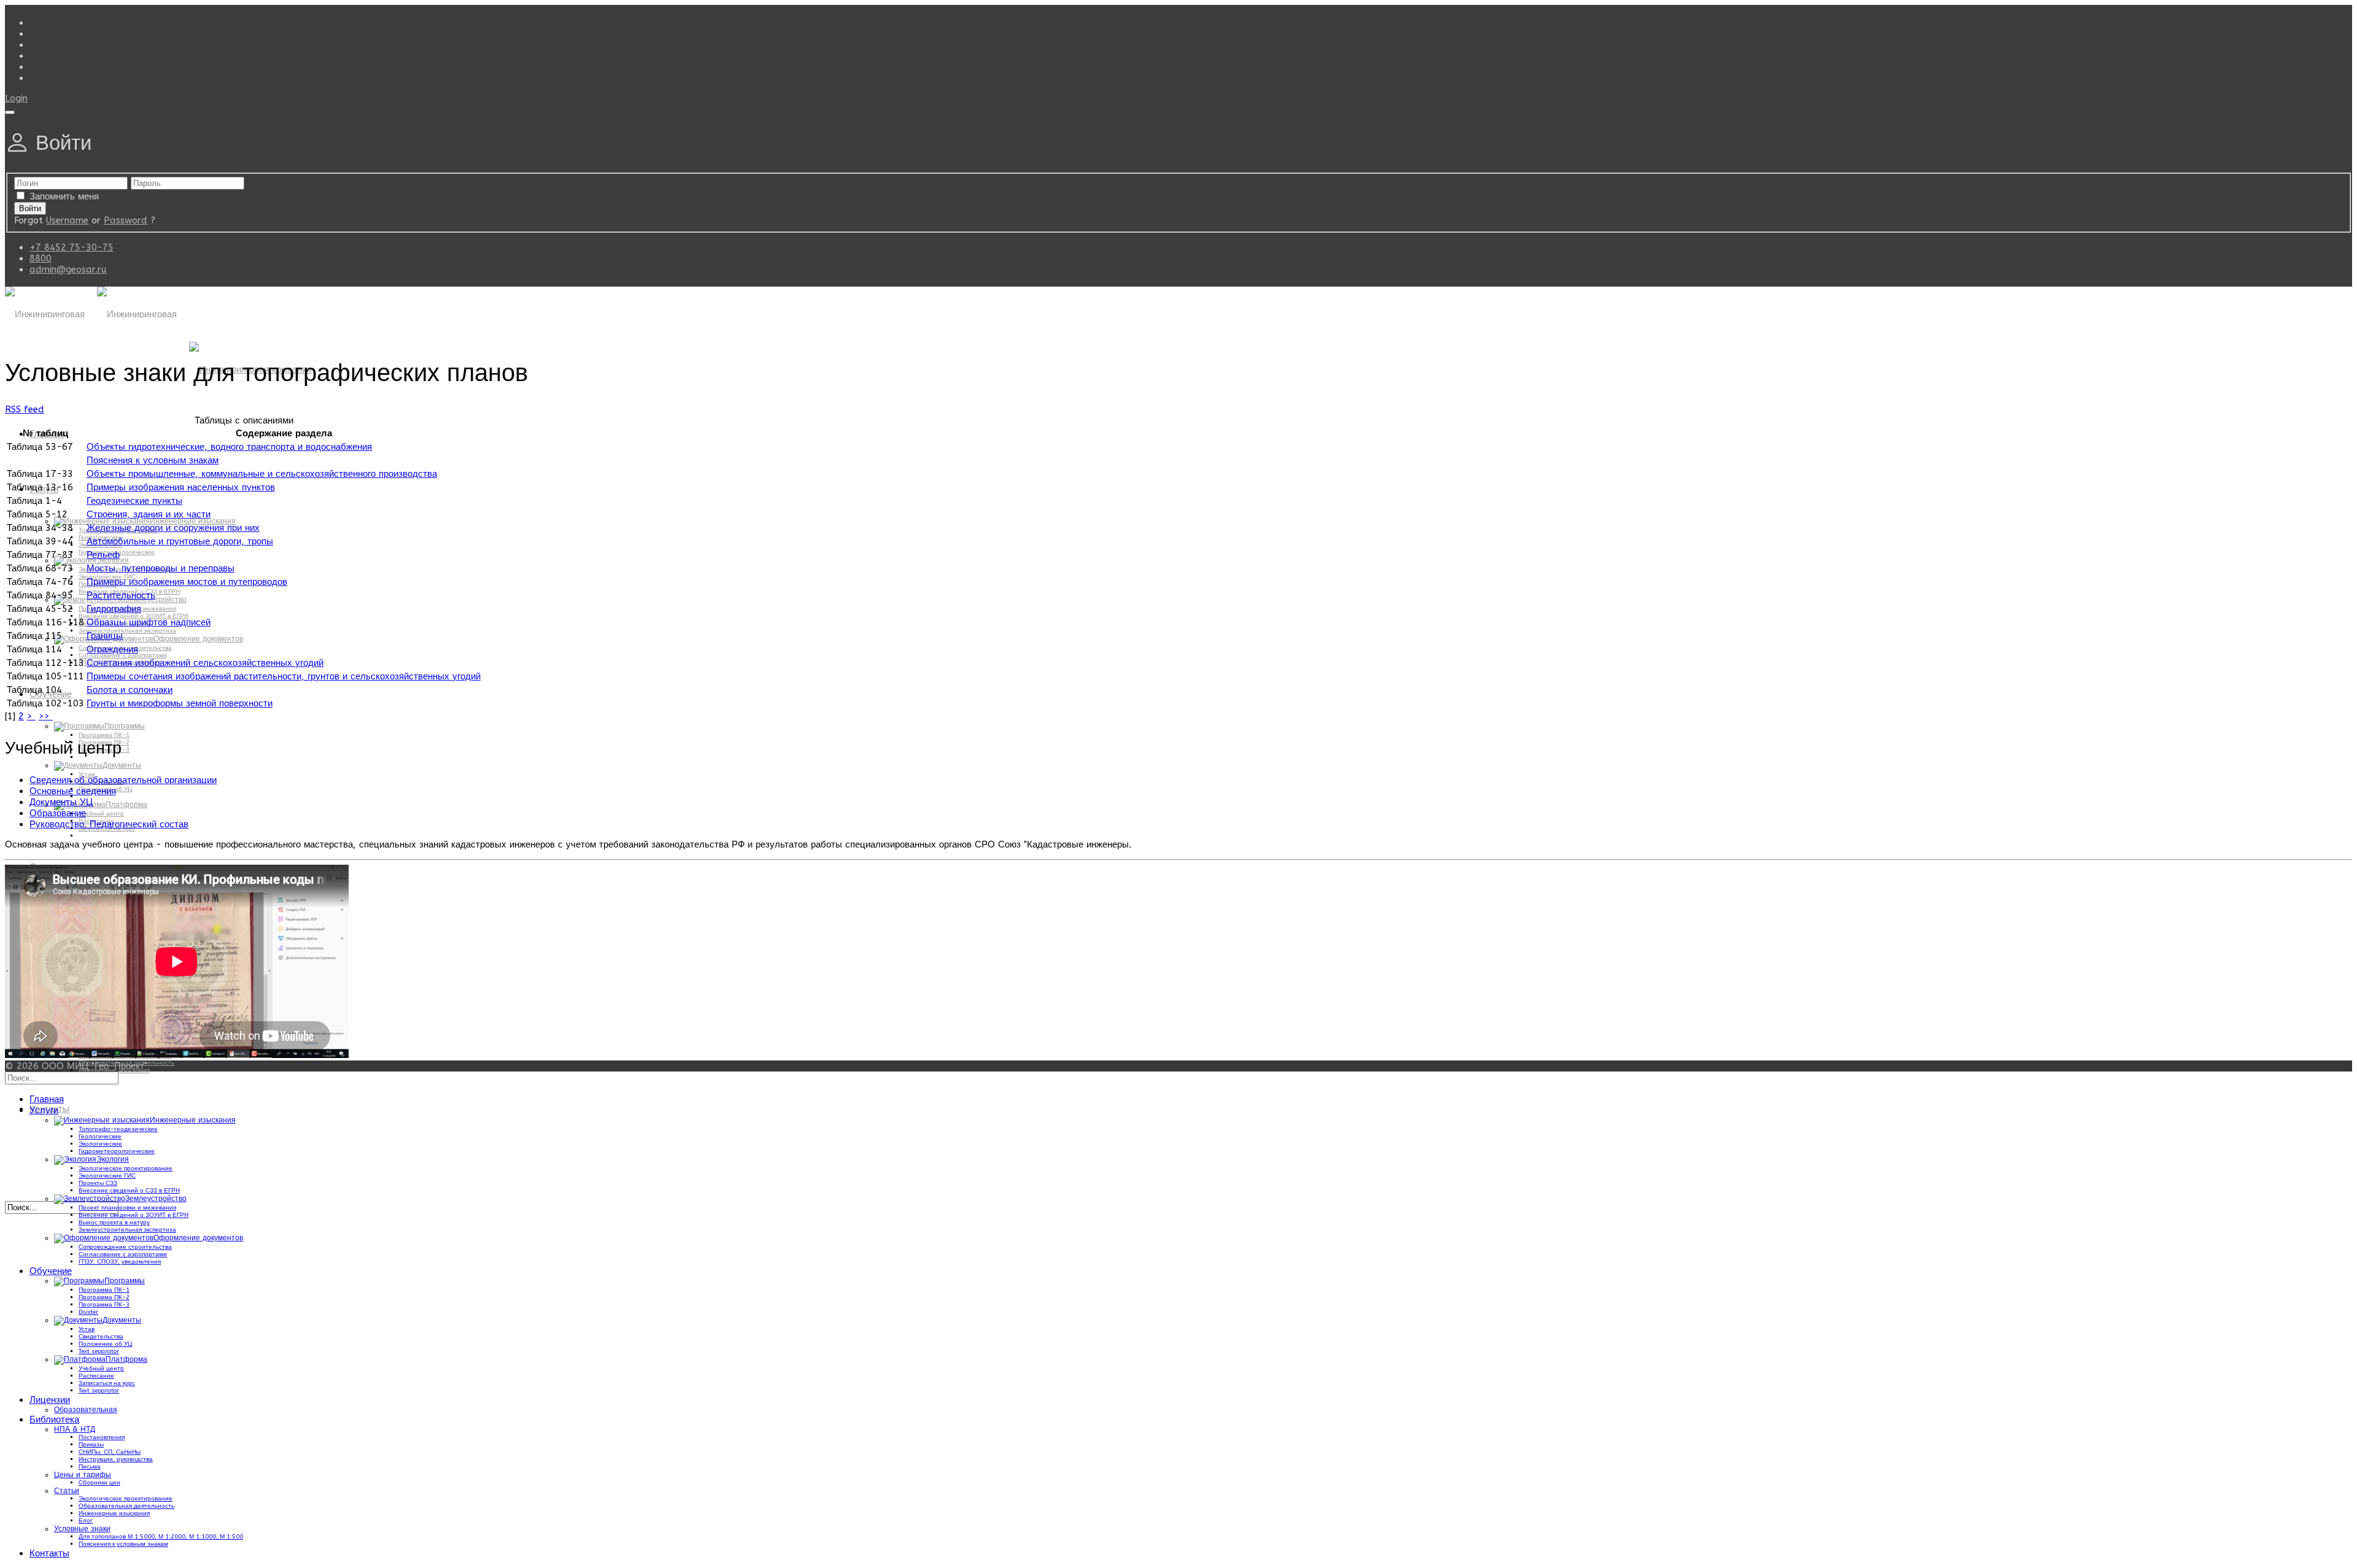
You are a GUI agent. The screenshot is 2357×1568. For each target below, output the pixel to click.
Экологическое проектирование (126, 1168)
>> (46, 716)
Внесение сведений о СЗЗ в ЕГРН (129, 1191)
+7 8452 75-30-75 (72, 247)
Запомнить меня (64, 196)
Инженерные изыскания (114, 1513)
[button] (16, 98)
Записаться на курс (107, 1383)
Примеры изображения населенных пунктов (181, 487)
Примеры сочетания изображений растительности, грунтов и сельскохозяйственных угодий (284, 676)
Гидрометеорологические (117, 1151)
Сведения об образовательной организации (123, 780)
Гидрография (114, 609)
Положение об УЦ (105, 1344)
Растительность (121, 595)
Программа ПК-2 (104, 743)
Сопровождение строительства (125, 1247)
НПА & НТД (75, 1429)
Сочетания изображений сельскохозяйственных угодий (205, 663)
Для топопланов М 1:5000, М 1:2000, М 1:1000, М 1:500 (161, 1537)
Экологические (100, 1144)
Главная (47, 1099)
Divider (88, 1312)
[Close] (10, 112)
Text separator (99, 1351)
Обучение (51, 1271)
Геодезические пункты (134, 501)
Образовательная (86, 1410)
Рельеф (103, 555)
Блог (86, 1521)
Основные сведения (73, 791)
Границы (105, 636)
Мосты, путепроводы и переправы (161, 568)
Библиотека (54, 1419)
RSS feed (25, 409)
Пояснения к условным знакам (153, 460)
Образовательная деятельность (126, 1506)
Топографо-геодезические (118, 1129)
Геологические (100, 1137)
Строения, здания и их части (149, 514)
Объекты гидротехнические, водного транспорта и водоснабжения (229, 447)
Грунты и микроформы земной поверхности (180, 703)
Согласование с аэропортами (123, 655)
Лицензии (50, 1400)
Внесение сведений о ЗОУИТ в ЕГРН (134, 1215)
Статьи (67, 1491)
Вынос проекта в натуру (114, 1222)
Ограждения (112, 649)
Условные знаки (82, 1529)
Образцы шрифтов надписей (149, 622)
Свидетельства (101, 1337)
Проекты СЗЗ (98, 1183)
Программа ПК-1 (104, 735)
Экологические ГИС (107, 1176)
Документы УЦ (61, 802)
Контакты (49, 1553)
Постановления (102, 1437)
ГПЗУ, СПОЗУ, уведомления (120, 1262)
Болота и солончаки (130, 690)
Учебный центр (101, 814)
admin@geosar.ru (68, 269)
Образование (58, 813)
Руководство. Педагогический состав (109, 824)
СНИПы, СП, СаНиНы (110, 1452)
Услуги (44, 1110)
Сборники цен (99, 1483)
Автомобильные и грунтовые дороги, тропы (180, 541)
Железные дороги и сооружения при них (173, 528)
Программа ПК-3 (104, 750)
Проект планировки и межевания (127, 1208)
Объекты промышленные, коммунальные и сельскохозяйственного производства (262, 474)
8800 (41, 258)
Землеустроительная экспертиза (127, 631)
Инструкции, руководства (116, 1459)
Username (67, 220)
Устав (87, 1329)
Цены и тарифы (83, 1475)
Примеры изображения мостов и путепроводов (187, 582)
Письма (90, 1467)
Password (126, 220)
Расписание (96, 1376)
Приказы (91, 1445)
